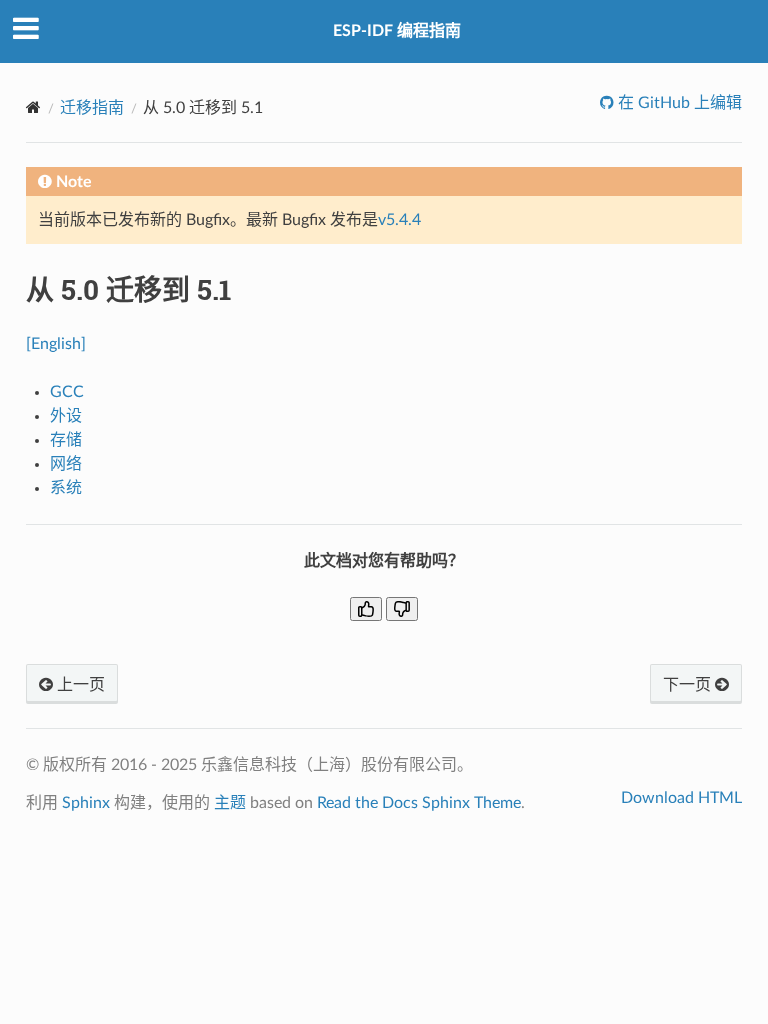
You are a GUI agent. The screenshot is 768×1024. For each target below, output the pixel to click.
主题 (230, 803)
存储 (66, 440)
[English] (56, 344)
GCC (67, 392)
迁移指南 (92, 108)
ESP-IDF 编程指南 (397, 31)
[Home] (33, 107)
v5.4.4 (399, 220)
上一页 (79, 685)
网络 (66, 464)
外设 (66, 416)
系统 (66, 488)
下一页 (689, 685)
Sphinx (86, 803)
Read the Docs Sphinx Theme (419, 803)
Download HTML (681, 798)
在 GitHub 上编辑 (678, 103)
